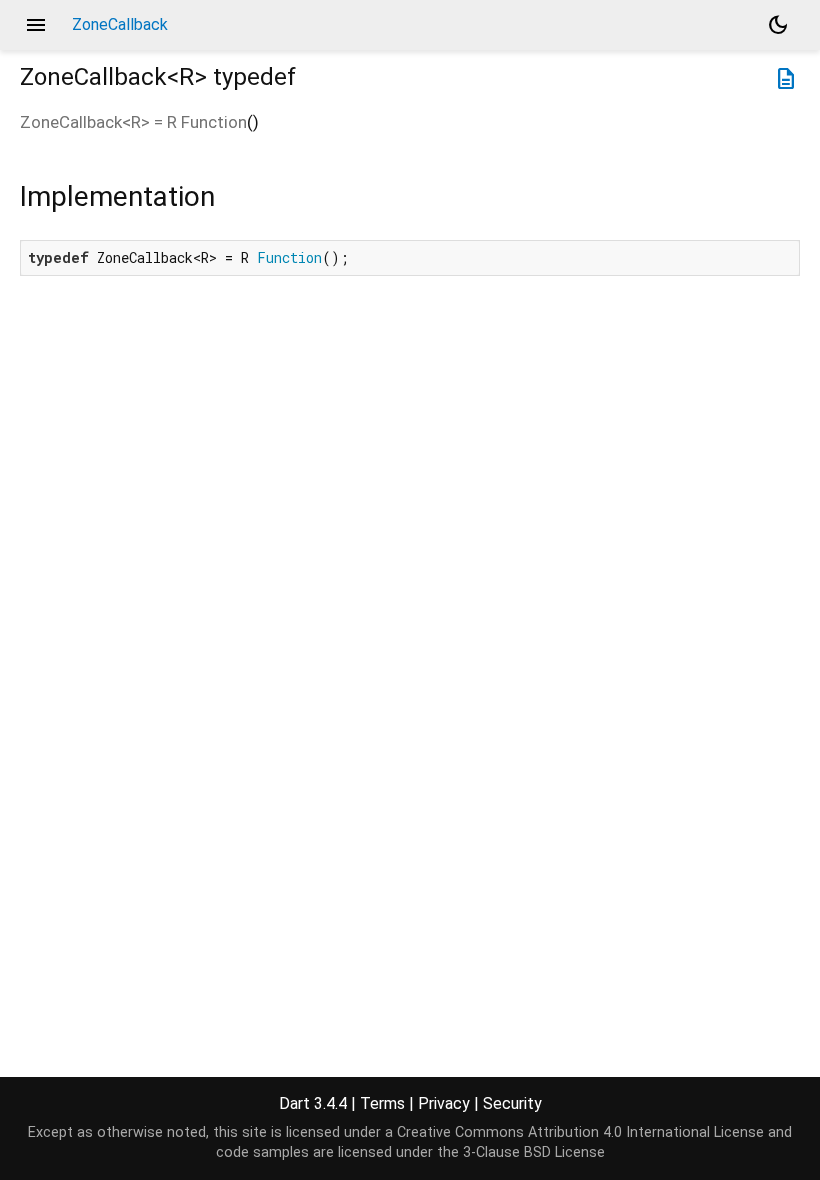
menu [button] (36, 25)
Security (512, 1103)
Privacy (444, 1103)
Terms (382, 1103)
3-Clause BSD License (534, 1152)
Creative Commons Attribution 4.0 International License (580, 1132)
